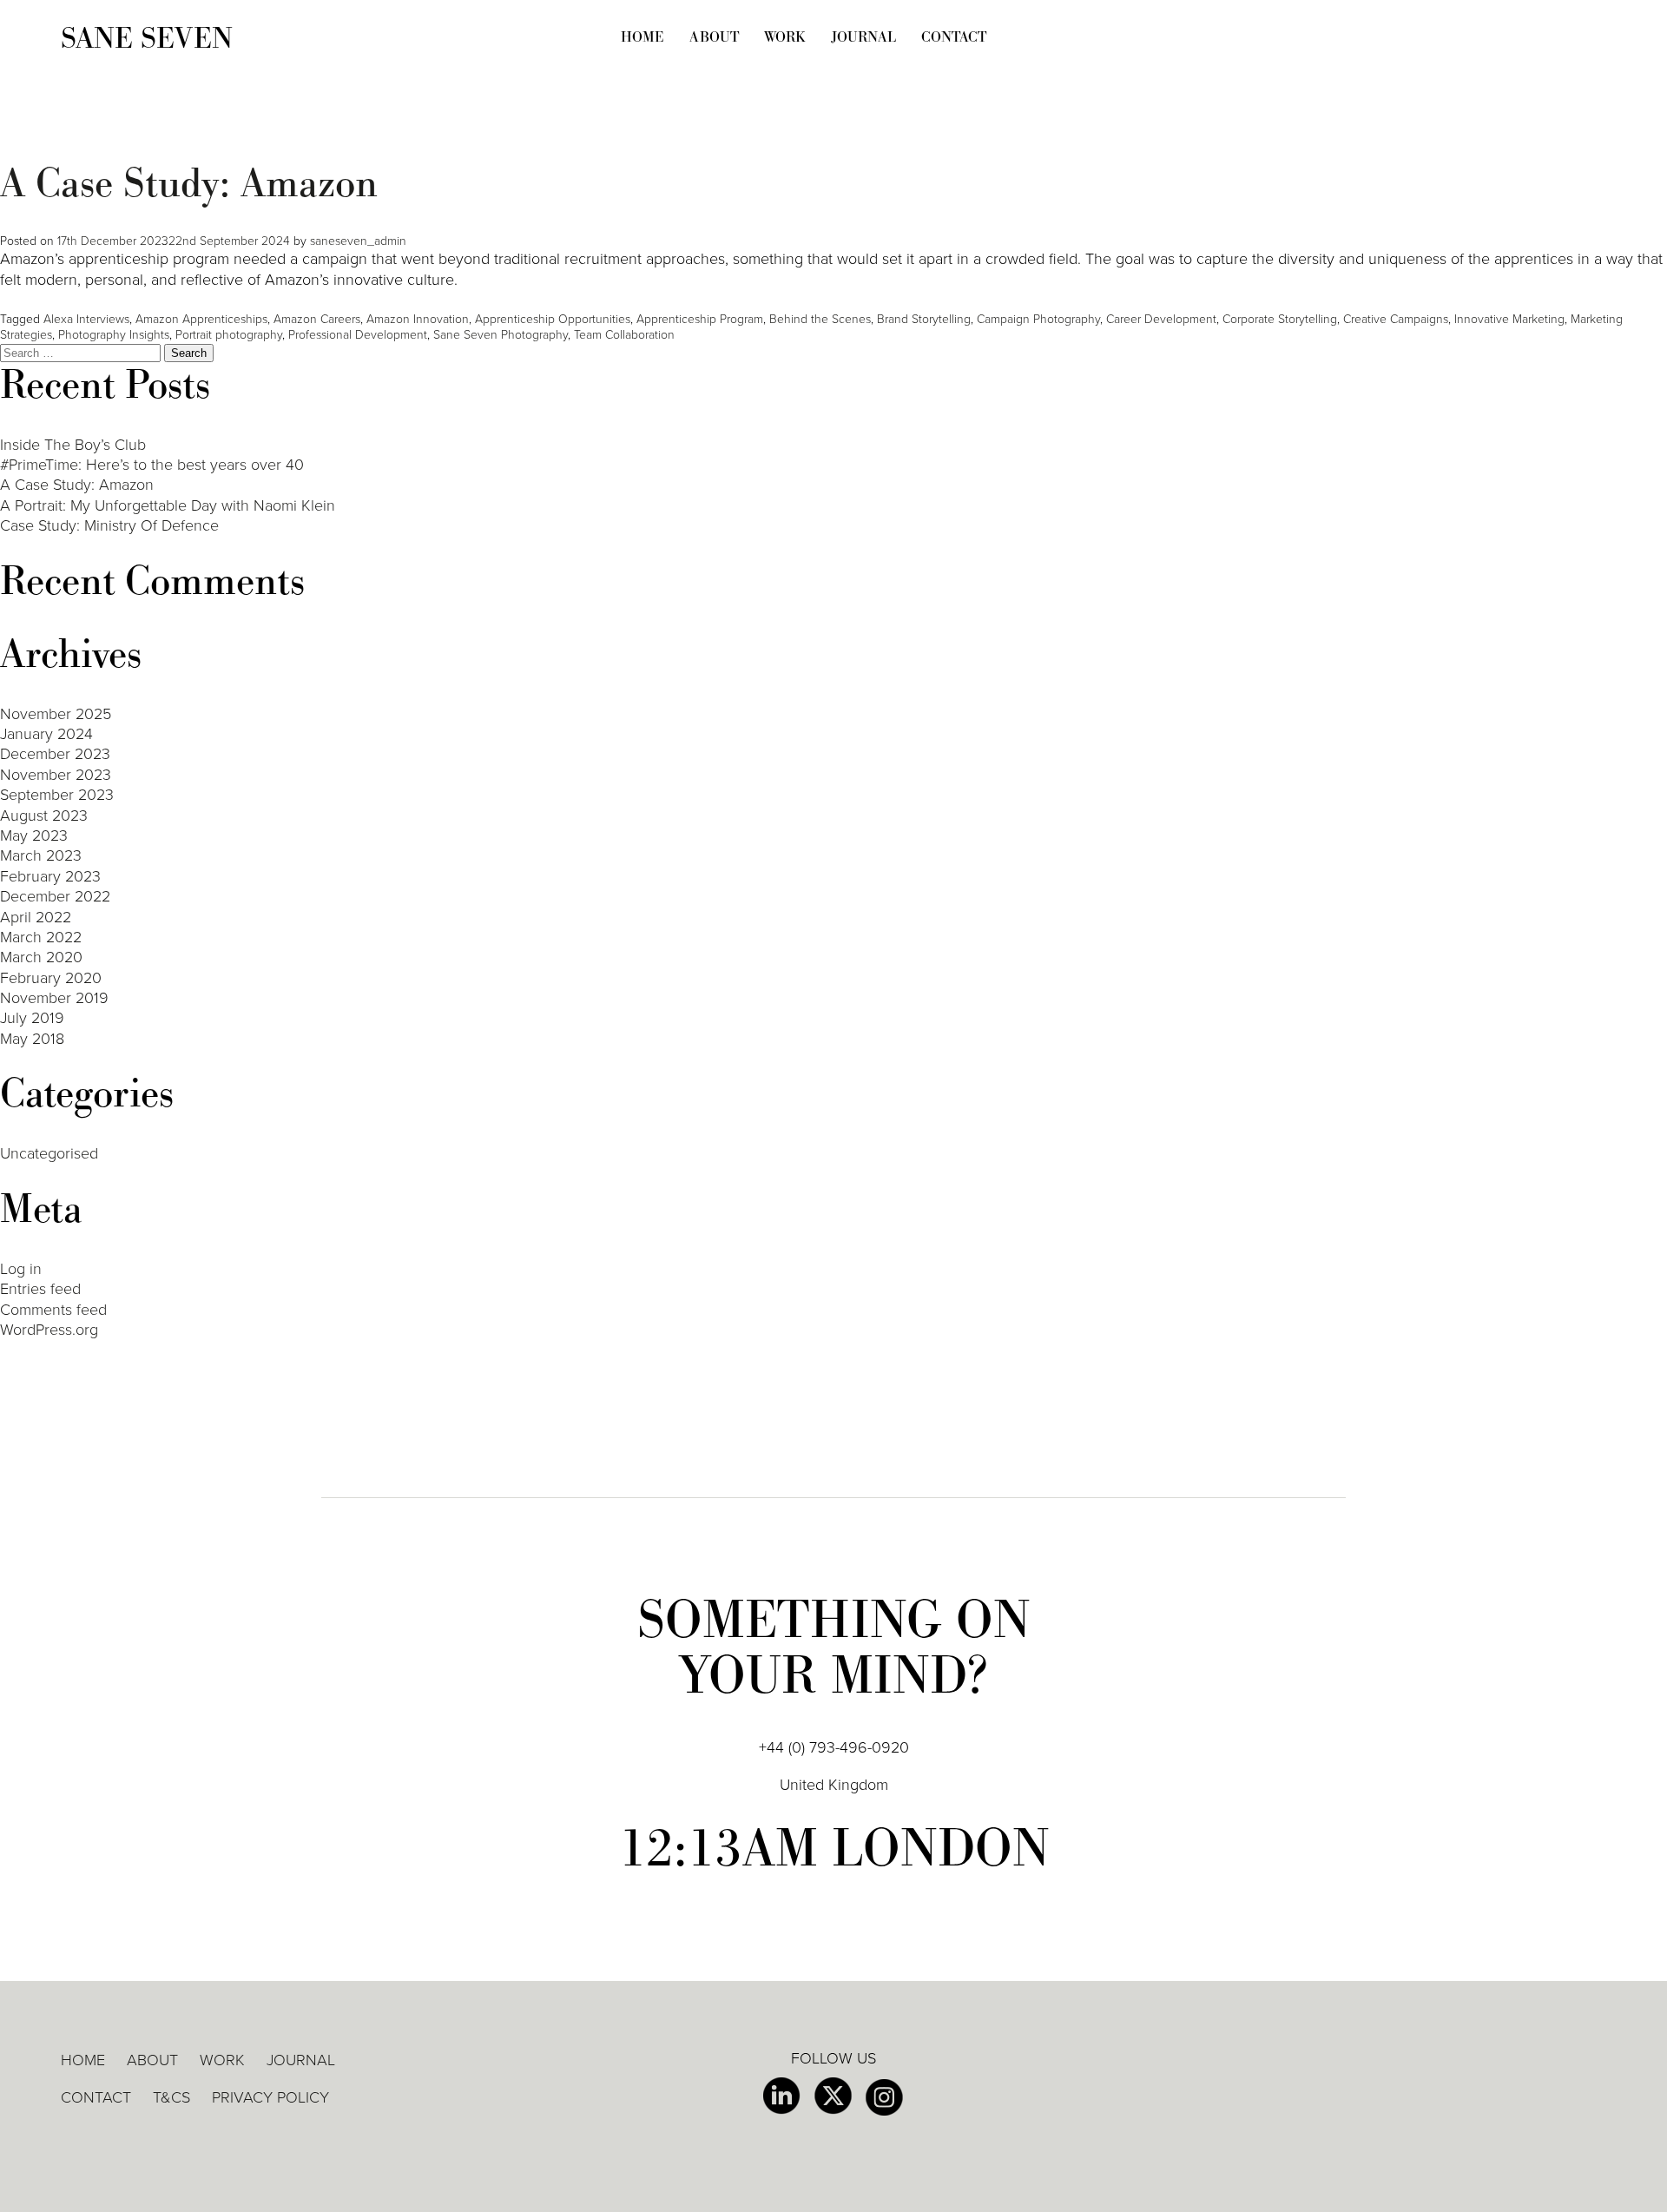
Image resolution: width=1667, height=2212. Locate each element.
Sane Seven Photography (501, 335)
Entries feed (40, 1289)
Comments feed (53, 1310)
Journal (863, 37)
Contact (954, 37)
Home (642, 37)
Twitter (833, 2096)
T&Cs (171, 2097)
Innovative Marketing (1509, 319)
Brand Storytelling (924, 319)
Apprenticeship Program (700, 319)
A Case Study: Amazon (189, 184)
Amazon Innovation (418, 319)
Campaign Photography (1038, 319)
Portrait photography (229, 335)
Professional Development (358, 335)
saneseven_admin (358, 241)
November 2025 (56, 714)
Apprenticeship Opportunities (553, 319)
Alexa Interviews (86, 319)
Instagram (884, 2097)
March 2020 (41, 957)
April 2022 (36, 917)
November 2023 (56, 775)
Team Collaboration (624, 335)
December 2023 (55, 754)
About (714, 37)
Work (785, 37)
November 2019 (54, 998)
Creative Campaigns (1396, 319)
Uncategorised (49, 1153)
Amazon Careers (317, 319)
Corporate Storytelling (1280, 319)
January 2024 (46, 734)
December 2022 (55, 896)
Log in (21, 1269)
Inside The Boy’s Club (73, 445)
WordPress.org (49, 1330)
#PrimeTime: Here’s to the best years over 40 (152, 465)
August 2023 (44, 815)
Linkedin (782, 2096)
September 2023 (57, 795)
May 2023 (34, 835)
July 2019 (32, 1018)
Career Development (1161, 319)
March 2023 (41, 855)
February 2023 (50, 876)
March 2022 (41, 937)
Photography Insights (114, 335)
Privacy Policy (270, 2097)
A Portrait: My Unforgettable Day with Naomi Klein (168, 505)
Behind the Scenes (820, 319)
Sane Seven (147, 39)
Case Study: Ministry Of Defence (109, 525)
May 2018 (32, 1039)
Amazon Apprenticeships (201, 319)
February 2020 (51, 978)
